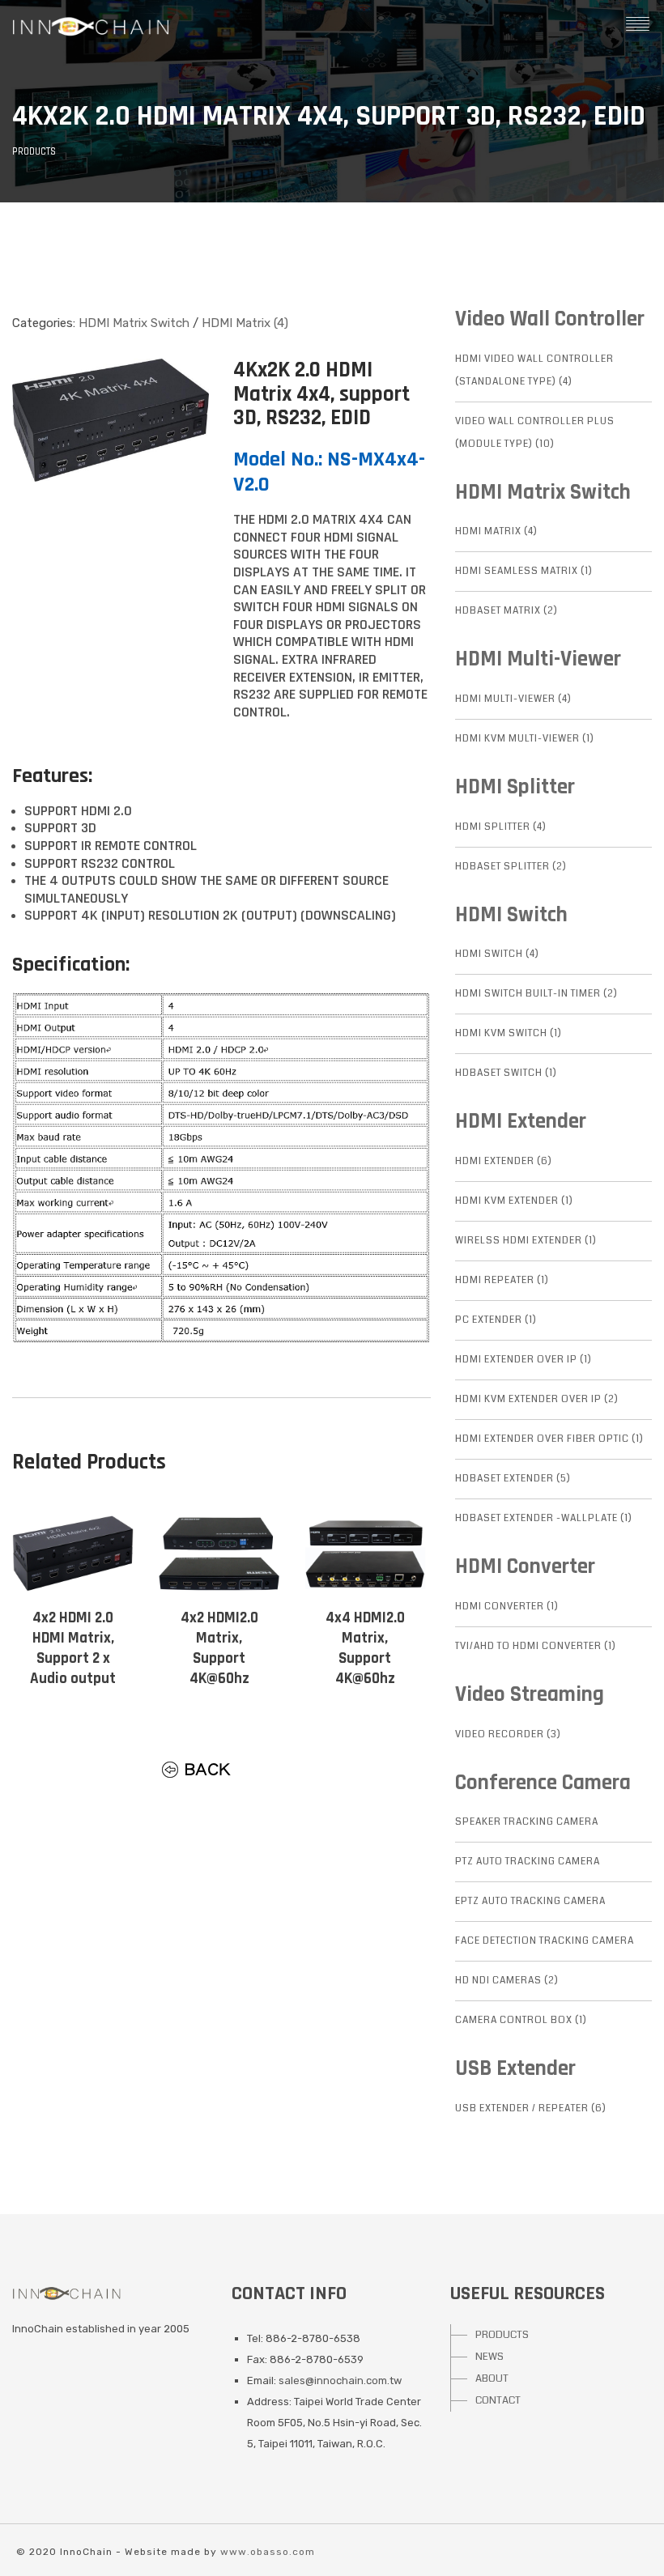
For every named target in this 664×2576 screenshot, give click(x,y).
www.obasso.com (268, 2552)
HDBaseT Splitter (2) (511, 867)
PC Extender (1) (496, 1320)
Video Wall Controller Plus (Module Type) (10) (535, 433)
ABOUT (492, 2378)
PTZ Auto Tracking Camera (528, 1862)
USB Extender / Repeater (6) (531, 2108)
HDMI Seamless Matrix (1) (524, 571)
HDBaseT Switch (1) (506, 1073)
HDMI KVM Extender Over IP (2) (537, 1399)
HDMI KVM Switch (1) (509, 1033)
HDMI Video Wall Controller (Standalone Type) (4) (534, 370)
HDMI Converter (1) (507, 1607)
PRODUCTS (502, 2335)
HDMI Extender (521, 1121)
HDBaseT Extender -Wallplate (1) (544, 1518)
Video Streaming (530, 1694)
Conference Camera (543, 1783)
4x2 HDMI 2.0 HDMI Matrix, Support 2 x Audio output (73, 1648)
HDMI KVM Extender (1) (514, 1201)
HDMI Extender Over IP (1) (524, 1360)
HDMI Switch (511, 915)
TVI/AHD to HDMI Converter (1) (536, 1646)
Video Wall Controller (550, 319)
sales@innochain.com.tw (340, 2380)
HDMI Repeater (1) (502, 1280)
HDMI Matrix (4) (245, 323)
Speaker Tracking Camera (527, 1822)
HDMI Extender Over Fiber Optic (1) (549, 1439)
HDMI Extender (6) (504, 1161)
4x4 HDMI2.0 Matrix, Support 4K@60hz (365, 1648)
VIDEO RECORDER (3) (508, 1734)
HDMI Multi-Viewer (538, 659)
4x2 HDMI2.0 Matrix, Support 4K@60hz (219, 1648)
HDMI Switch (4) (497, 954)
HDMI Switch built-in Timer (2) (536, 994)
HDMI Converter (525, 1566)
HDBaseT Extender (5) (513, 1479)
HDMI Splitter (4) (501, 827)
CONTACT (498, 2400)
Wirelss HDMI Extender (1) (526, 1241)
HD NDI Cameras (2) (507, 1981)
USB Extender (515, 2068)
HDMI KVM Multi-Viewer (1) (525, 739)
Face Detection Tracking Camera (545, 1941)
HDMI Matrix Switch (134, 323)
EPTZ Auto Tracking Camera (530, 1901)
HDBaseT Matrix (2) (507, 611)
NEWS (489, 2357)
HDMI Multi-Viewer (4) (513, 699)
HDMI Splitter (515, 787)
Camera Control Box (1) (521, 2020)
